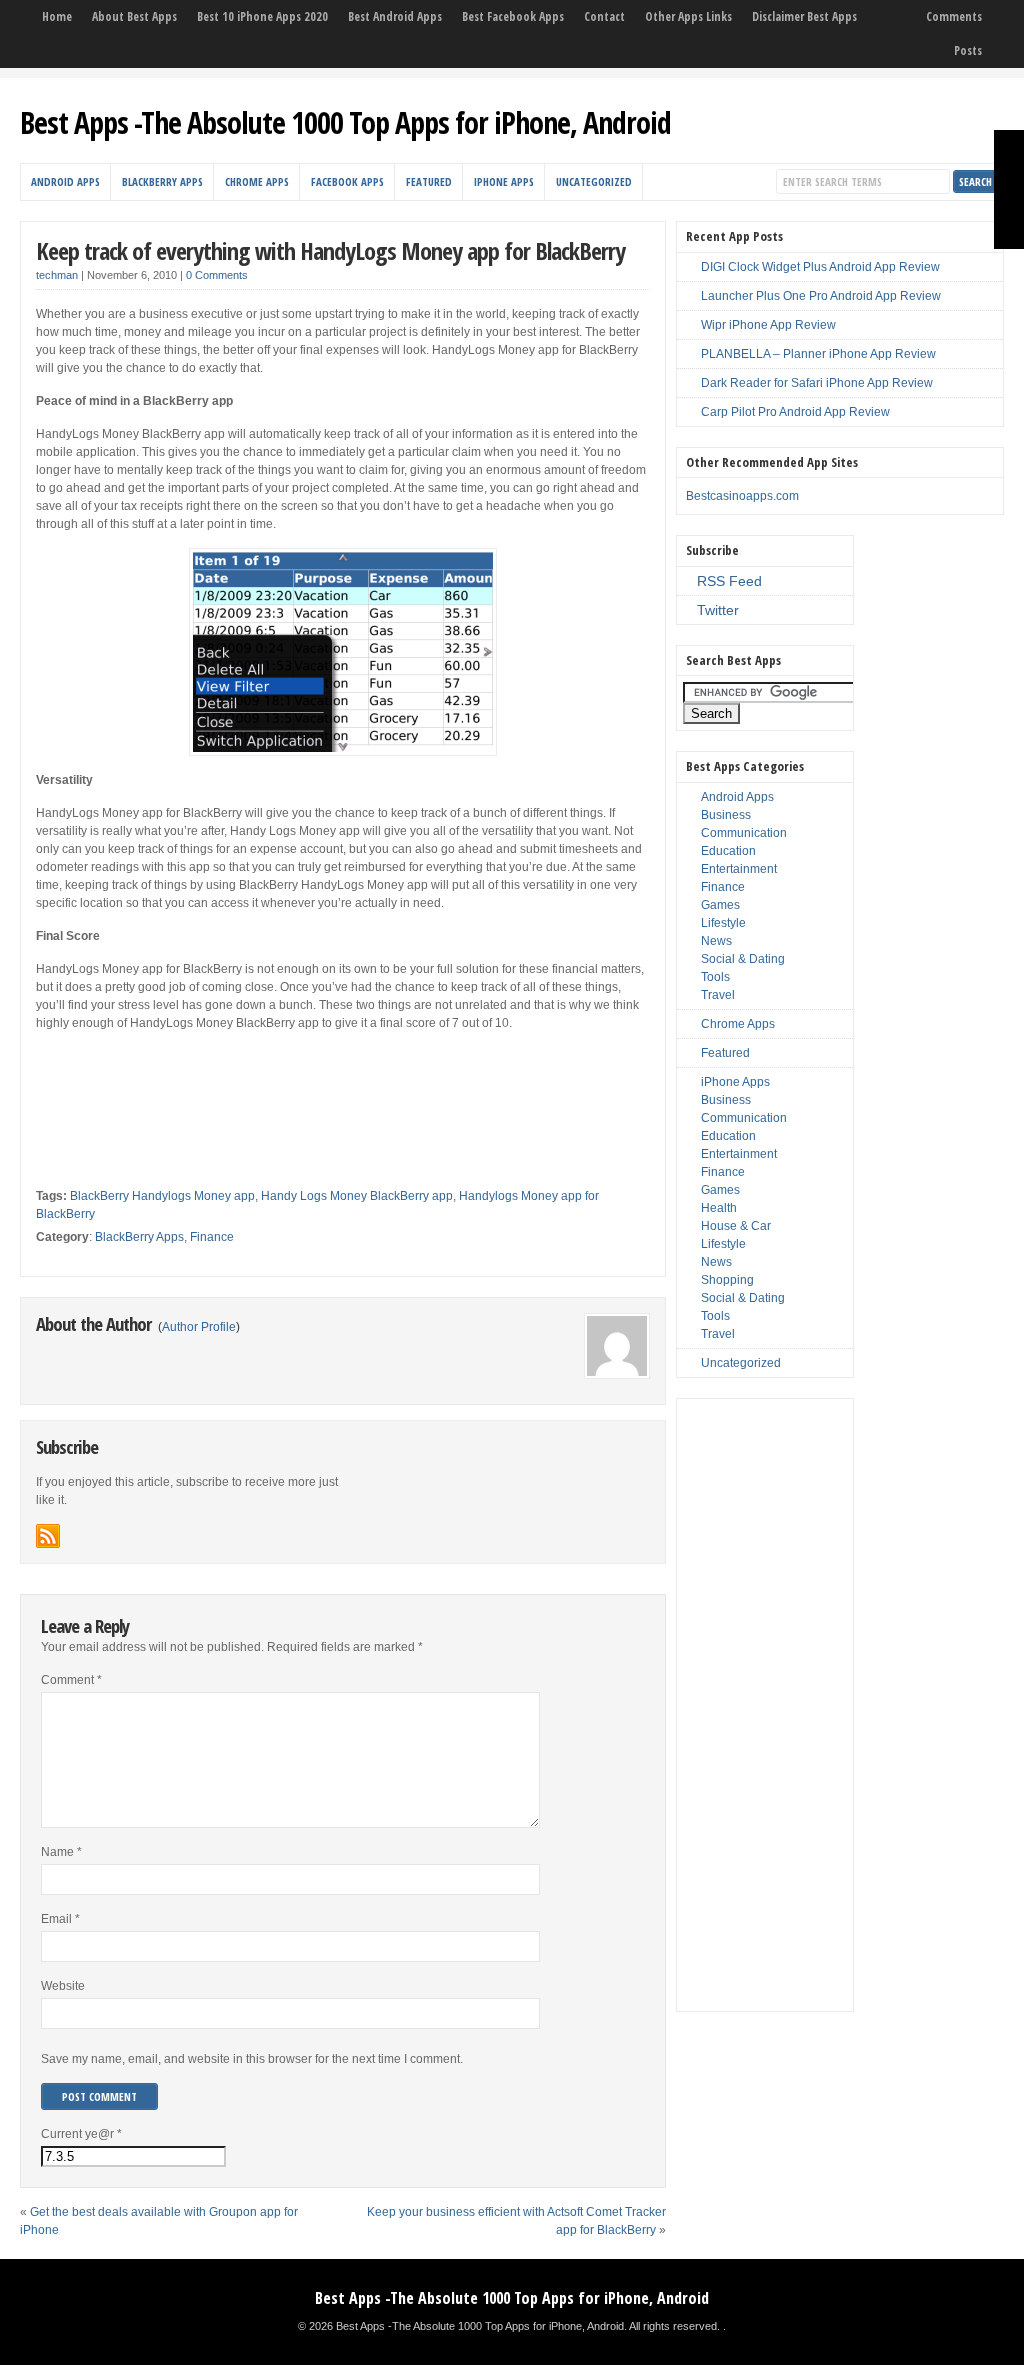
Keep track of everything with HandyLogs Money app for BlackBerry (330, 250)
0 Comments (217, 275)
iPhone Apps (504, 181)
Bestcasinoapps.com (742, 496)
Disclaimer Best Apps (804, 16)
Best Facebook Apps (513, 16)
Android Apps (65, 181)
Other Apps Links (688, 16)
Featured (429, 181)
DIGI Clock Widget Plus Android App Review (820, 267)
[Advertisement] (270, 1077)
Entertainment (739, 869)
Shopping (727, 1280)
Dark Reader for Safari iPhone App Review (817, 383)
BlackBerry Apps (162, 181)
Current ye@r (81, 2134)
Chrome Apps (257, 181)
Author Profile (199, 1327)
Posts (968, 50)
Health (719, 1208)
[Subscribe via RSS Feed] (48, 1536)
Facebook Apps (347, 181)
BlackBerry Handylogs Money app (162, 1196)
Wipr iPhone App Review (768, 325)
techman (57, 275)
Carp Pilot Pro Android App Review (795, 412)
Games (720, 905)
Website (63, 1986)
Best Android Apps (395, 16)
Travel (718, 995)
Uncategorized (594, 181)
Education (728, 851)
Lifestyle (723, 923)
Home (57, 16)
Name (61, 1852)
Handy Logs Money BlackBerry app (357, 1196)
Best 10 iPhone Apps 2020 (262, 16)
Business (726, 815)
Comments (954, 16)
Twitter (718, 610)
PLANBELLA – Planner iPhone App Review (818, 354)
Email (60, 1919)
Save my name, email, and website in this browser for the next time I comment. (252, 2059)
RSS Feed (729, 581)
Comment (71, 1680)
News (716, 941)
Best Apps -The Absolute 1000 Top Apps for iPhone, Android (345, 122)
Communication (744, 833)
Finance (212, 1237)
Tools (715, 977)
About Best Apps (134, 16)
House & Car (736, 1226)
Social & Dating (743, 959)
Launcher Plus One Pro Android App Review (821, 296)
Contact (604, 16)
